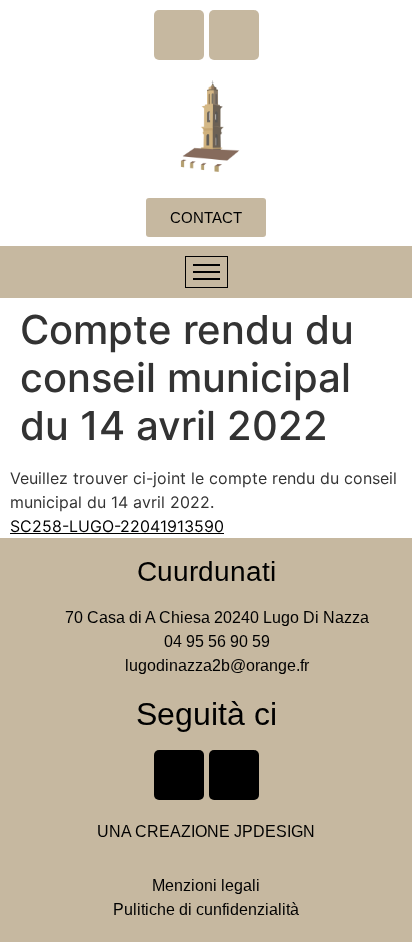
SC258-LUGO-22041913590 (117, 526)
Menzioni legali (206, 885)
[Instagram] (234, 35)
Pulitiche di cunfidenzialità (206, 909)
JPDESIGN (274, 831)
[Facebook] (179, 35)
